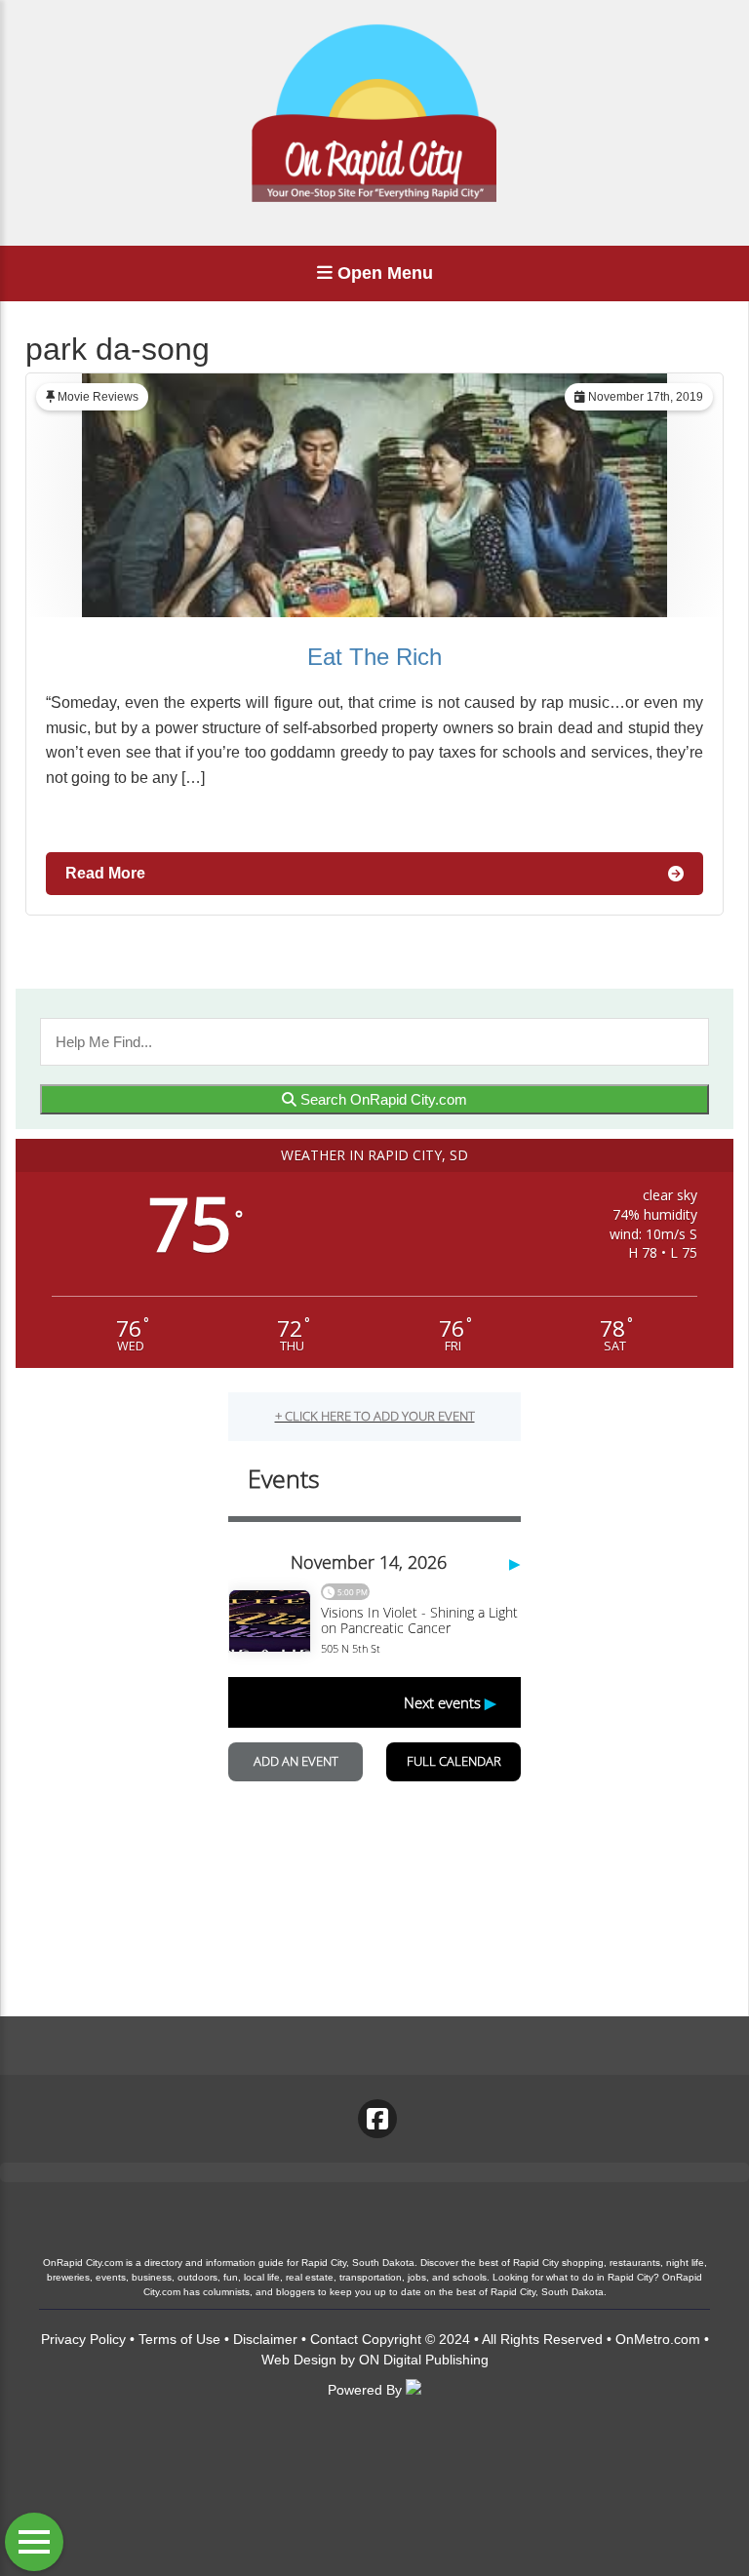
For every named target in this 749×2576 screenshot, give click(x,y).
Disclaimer (265, 2339)
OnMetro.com (658, 2339)
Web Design (299, 2360)
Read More (105, 873)
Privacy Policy (83, 2339)
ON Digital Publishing (424, 2360)
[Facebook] (377, 2119)
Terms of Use (179, 2339)
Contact (334, 2339)
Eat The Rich (374, 657)
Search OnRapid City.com (382, 1099)
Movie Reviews (98, 397)
